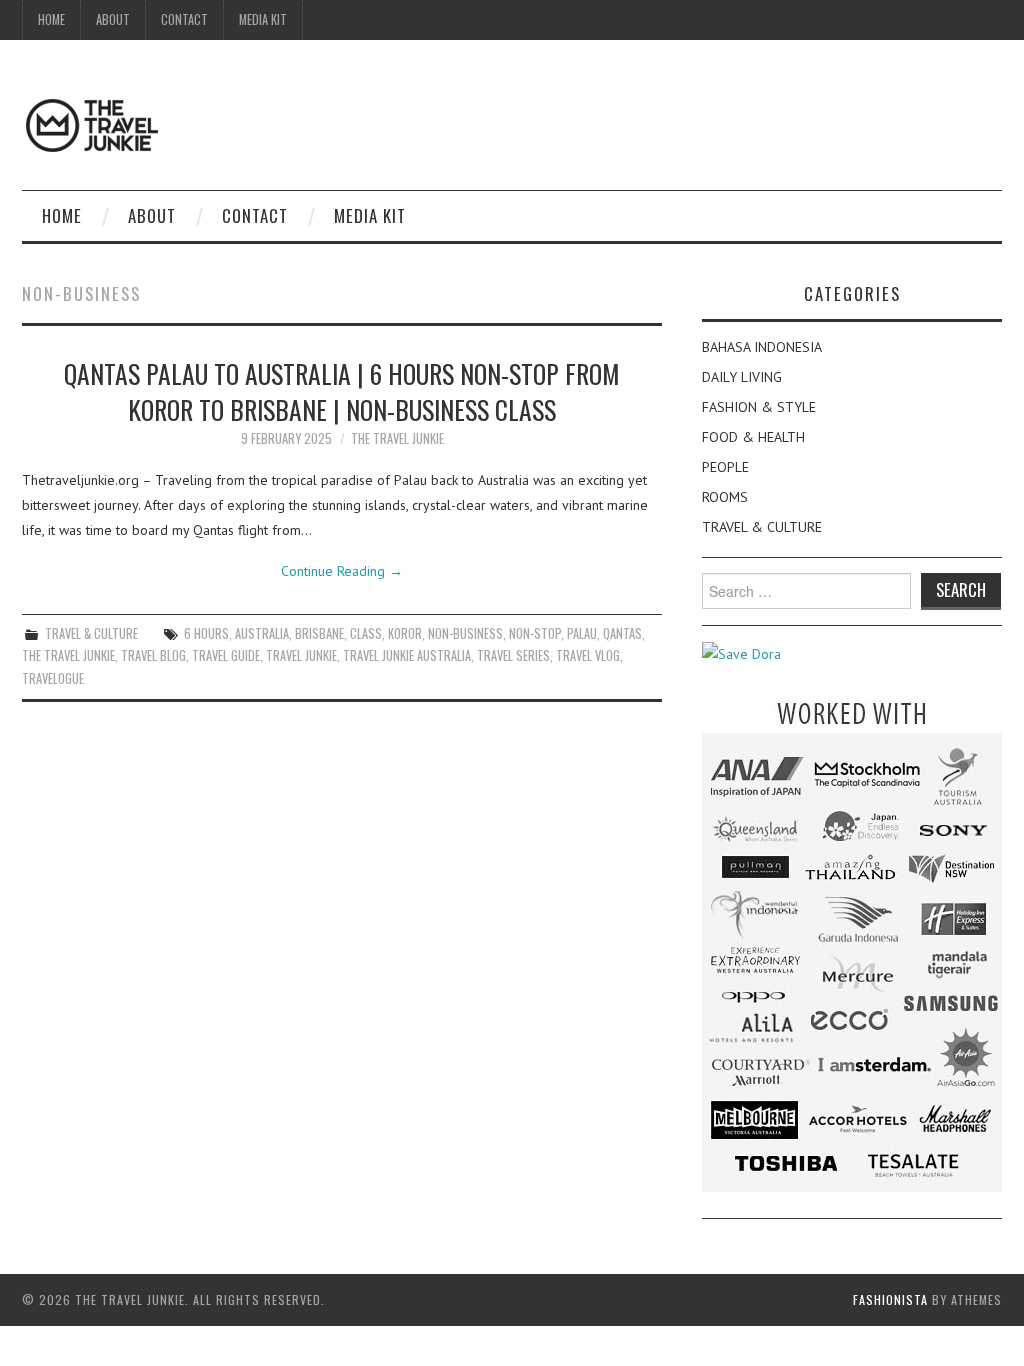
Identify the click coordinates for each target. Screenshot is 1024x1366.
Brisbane (319, 633)
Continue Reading (342, 571)
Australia (262, 633)
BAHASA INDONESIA (762, 347)
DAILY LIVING (742, 377)
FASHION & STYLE (759, 407)
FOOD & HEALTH (753, 437)
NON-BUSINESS (465, 633)
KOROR (405, 633)
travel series (513, 655)
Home (51, 19)
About (113, 19)
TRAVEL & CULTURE (91, 633)
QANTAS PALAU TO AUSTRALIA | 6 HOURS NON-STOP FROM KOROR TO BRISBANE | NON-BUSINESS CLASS (342, 391)
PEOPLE (725, 467)
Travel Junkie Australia (407, 655)
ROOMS (725, 497)
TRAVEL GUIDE (226, 655)
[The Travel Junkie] (92, 124)
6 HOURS (206, 633)
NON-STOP (535, 633)
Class (366, 633)
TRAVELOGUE (53, 678)
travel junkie (301, 655)
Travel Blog (153, 655)
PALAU (582, 633)
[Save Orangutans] (741, 653)
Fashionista (890, 1299)
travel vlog (588, 655)
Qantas (622, 633)
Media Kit (263, 19)
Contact (184, 19)
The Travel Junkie (397, 438)
